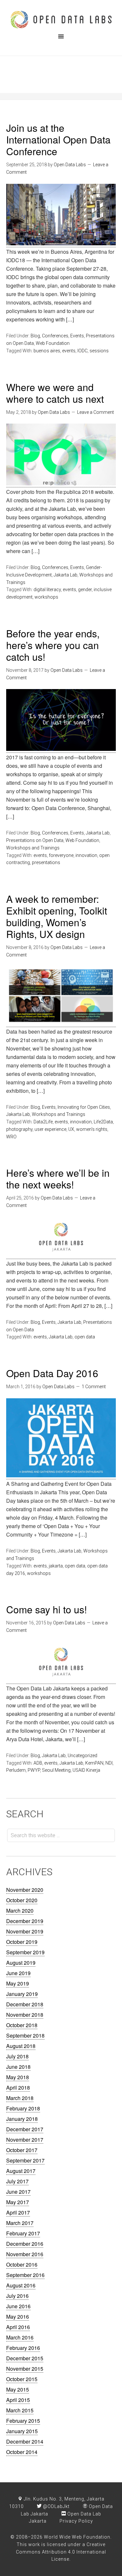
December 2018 (25, 2004)
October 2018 (22, 2025)
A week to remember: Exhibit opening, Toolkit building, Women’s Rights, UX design (57, 916)
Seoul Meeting (56, 1770)
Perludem (16, 1770)
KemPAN (94, 1763)
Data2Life (43, 1122)
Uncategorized (82, 1756)
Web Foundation (53, 343)
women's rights (92, 1129)
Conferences (55, 336)
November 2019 (25, 1931)
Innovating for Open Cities (84, 1107)
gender (85, 590)
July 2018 (17, 2056)
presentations (46, 862)
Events (77, 336)
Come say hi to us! (47, 1609)
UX (71, 1129)
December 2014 (25, 2441)
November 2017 (25, 2140)
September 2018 (25, 2035)
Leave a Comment (95, 412)
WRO (11, 1137)
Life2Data (103, 1122)
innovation (86, 855)
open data (85, 1337)
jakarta (56, 1566)
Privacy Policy (76, 2521)
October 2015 (22, 2379)
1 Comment (94, 1387)
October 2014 (22, 2452)
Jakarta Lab (66, 575)
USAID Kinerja (86, 1770)
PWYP (34, 1770)
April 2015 (18, 2400)
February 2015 (23, 2421)
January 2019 (22, 1994)
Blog (35, 336)
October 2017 (22, 2150)
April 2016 (18, 2327)
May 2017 (18, 2202)
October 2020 (22, 1900)
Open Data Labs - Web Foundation (61, 20)
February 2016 (23, 2348)
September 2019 (25, 1952)
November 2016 (25, 2254)
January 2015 (22, 2431)
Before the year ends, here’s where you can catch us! (53, 645)
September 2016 (25, 2275)
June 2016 (18, 2306)
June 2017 (18, 2192)
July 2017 (17, 2181)
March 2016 (20, 2337)
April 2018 (18, 2088)
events (69, 351)
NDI (109, 1763)
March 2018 (20, 2098)
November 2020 (25, 1890)
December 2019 (25, 1921)
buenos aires (47, 351)
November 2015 (25, 2369)
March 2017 (20, 2223)
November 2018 (25, 2015)
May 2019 (18, 1983)
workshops (46, 597)
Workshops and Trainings (33, 848)
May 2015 (18, 2389)
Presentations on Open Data (35, 840)
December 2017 (25, 2129)
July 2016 (17, 2296)
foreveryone (61, 855)
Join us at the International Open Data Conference (58, 139)
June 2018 (18, 2067)
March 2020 (20, 1911)
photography (19, 1129)
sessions (99, 351)
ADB (38, 1763)
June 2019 (18, 1973)
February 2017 (23, 2233)
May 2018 (18, 2077)
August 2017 (21, 2171)
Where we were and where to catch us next (55, 393)
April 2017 (18, 2212)
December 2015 (25, 2358)
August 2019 (21, 1963)
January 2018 (22, 2119)
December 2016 (25, 2244)
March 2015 (20, 2410)
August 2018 (21, 2046)
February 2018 (23, 2108)
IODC (82, 351)
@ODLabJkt (56, 2506)
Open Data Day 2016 (52, 1373)
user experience (50, 1129)
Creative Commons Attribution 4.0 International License (61, 2552)
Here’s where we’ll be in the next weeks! (58, 1179)
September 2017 (25, 2160)
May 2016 (18, 2317)
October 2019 (22, 1942)
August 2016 (21, 2285)
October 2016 (22, 2264)
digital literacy (47, 590)
